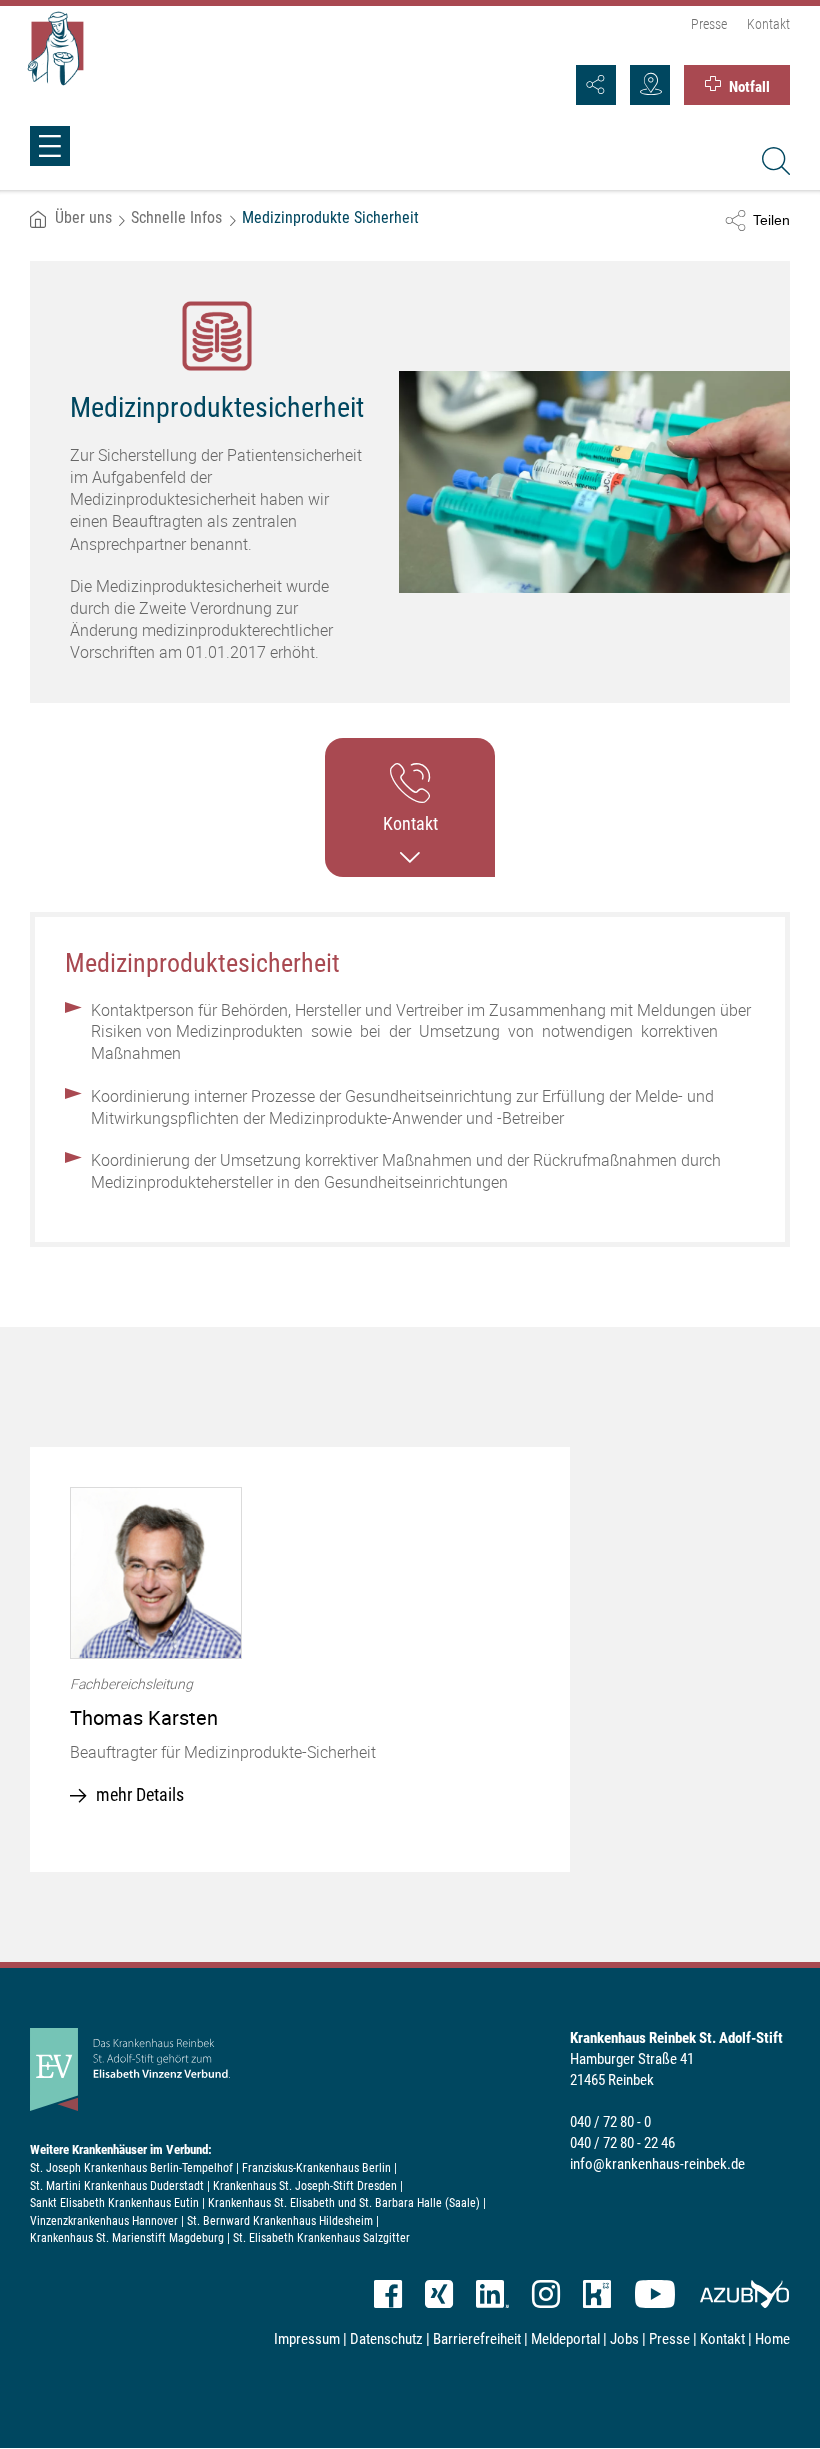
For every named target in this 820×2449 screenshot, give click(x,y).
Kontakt (768, 24)
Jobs (624, 2339)
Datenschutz (386, 2339)
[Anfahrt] (650, 85)
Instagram (546, 2294)
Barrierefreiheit (477, 2339)
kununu (597, 2294)
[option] (300, 1659)
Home (772, 2339)
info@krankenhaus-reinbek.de (657, 2164)
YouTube (655, 2294)
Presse (709, 24)
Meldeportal (565, 2339)
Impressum (307, 2339)
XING (439, 2294)
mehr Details (140, 1794)
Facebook (388, 2294)
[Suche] (773, 164)
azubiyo (744, 2294)
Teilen (771, 220)
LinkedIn (492, 2294)
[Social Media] (596, 85)
